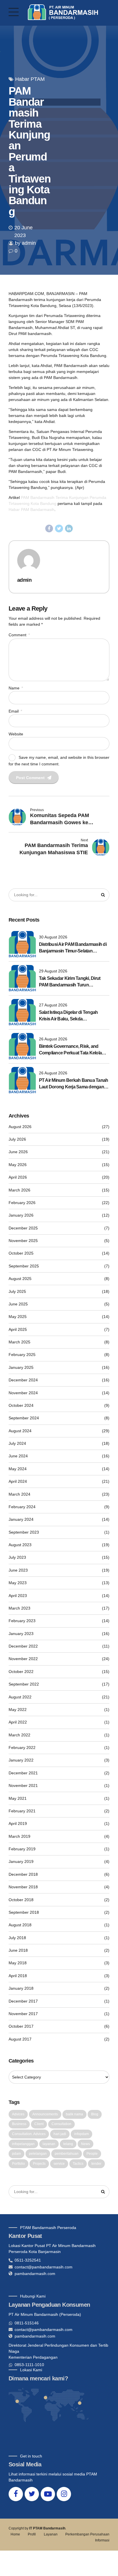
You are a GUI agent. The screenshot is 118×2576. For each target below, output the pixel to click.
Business (19, 2124)
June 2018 (18, 1950)
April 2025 (18, 1329)
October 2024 (21, 1405)
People (92, 2154)
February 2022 (22, 1748)
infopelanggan (23, 2144)
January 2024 (21, 1519)
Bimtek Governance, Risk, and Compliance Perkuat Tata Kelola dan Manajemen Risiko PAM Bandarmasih (70, 1050)
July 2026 (17, 1139)
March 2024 (19, 1494)
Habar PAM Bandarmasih (32, 509)
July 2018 (17, 1938)
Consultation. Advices (29, 2134)
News (85, 2144)
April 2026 (18, 1177)
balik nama (74, 2114)
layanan (49, 2144)
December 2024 (23, 1380)
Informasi (102, 2540)
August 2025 (20, 1279)
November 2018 (23, 1887)
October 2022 (21, 1672)
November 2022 (23, 1659)
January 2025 (21, 1367)
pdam (16, 2154)
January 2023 (21, 1634)
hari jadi (60, 2134)
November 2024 (23, 1393)
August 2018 (20, 1925)
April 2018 (18, 1976)
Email (15, 711)
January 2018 (21, 1988)
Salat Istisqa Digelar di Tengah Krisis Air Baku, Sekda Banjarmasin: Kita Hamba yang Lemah (70, 1016)
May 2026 (18, 1165)
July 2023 (17, 1557)
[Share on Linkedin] (69, 529)
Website (16, 734)
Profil (32, 2534)
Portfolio (18, 2164)
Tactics (78, 2164)
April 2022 (18, 1722)
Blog (95, 2114)
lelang (68, 2144)
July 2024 (17, 1443)
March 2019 (19, 1836)
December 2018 (23, 1874)
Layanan (51, 2534)
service (59, 2164)
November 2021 (23, 1785)
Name (16, 688)
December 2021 (23, 1773)
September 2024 (24, 1418)
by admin (25, 243)
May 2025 (18, 1317)
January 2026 (21, 1215)
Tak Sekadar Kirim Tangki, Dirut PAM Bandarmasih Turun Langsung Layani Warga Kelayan (72, 982)
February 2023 (22, 1621)
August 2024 (20, 1431)
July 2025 (17, 1291)
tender (96, 2164)
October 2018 (21, 1900)
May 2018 (18, 1963)
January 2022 (21, 1760)
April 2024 (18, 1481)
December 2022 (23, 1646)
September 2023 (24, 1532)
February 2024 (22, 1507)
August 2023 (20, 1545)
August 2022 (20, 1697)
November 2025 (23, 1241)
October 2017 (21, 2026)
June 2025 (18, 1304)
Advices (18, 2114)
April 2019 (18, 1823)
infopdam (81, 2134)
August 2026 (20, 1127)
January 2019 (21, 1861)
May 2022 (18, 1710)
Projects (39, 2164)
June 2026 (18, 1152)
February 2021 (22, 1811)
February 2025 (22, 1355)
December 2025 (23, 1228)
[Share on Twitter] (59, 529)
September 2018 (24, 1912)
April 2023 (18, 1596)
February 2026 (22, 1203)
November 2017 (23, 2014)
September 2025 (24, 1266)
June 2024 (18, 1456)
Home (15, 2534)
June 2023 (18, 1570)
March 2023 (19, 1608)
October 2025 (21, 1253)
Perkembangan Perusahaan (87, 2534)
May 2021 (18, 1798)
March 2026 (19, 1190)
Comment (19, 635)
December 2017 (23, 2001)
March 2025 (19, 1342)
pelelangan (38, 2154)
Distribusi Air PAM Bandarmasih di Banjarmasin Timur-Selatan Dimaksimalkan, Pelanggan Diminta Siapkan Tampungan (74, 948)
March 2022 (19, 1735)
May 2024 (18, 1469)
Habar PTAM (30, 79)
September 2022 (24, 1684)
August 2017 (20, 2039)
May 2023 (18, 1583)
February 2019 (22, 1849)
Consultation (61, 2124)
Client (39, 2124)
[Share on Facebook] (49, 529)
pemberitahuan (67, 2154)
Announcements (45, 2114)
